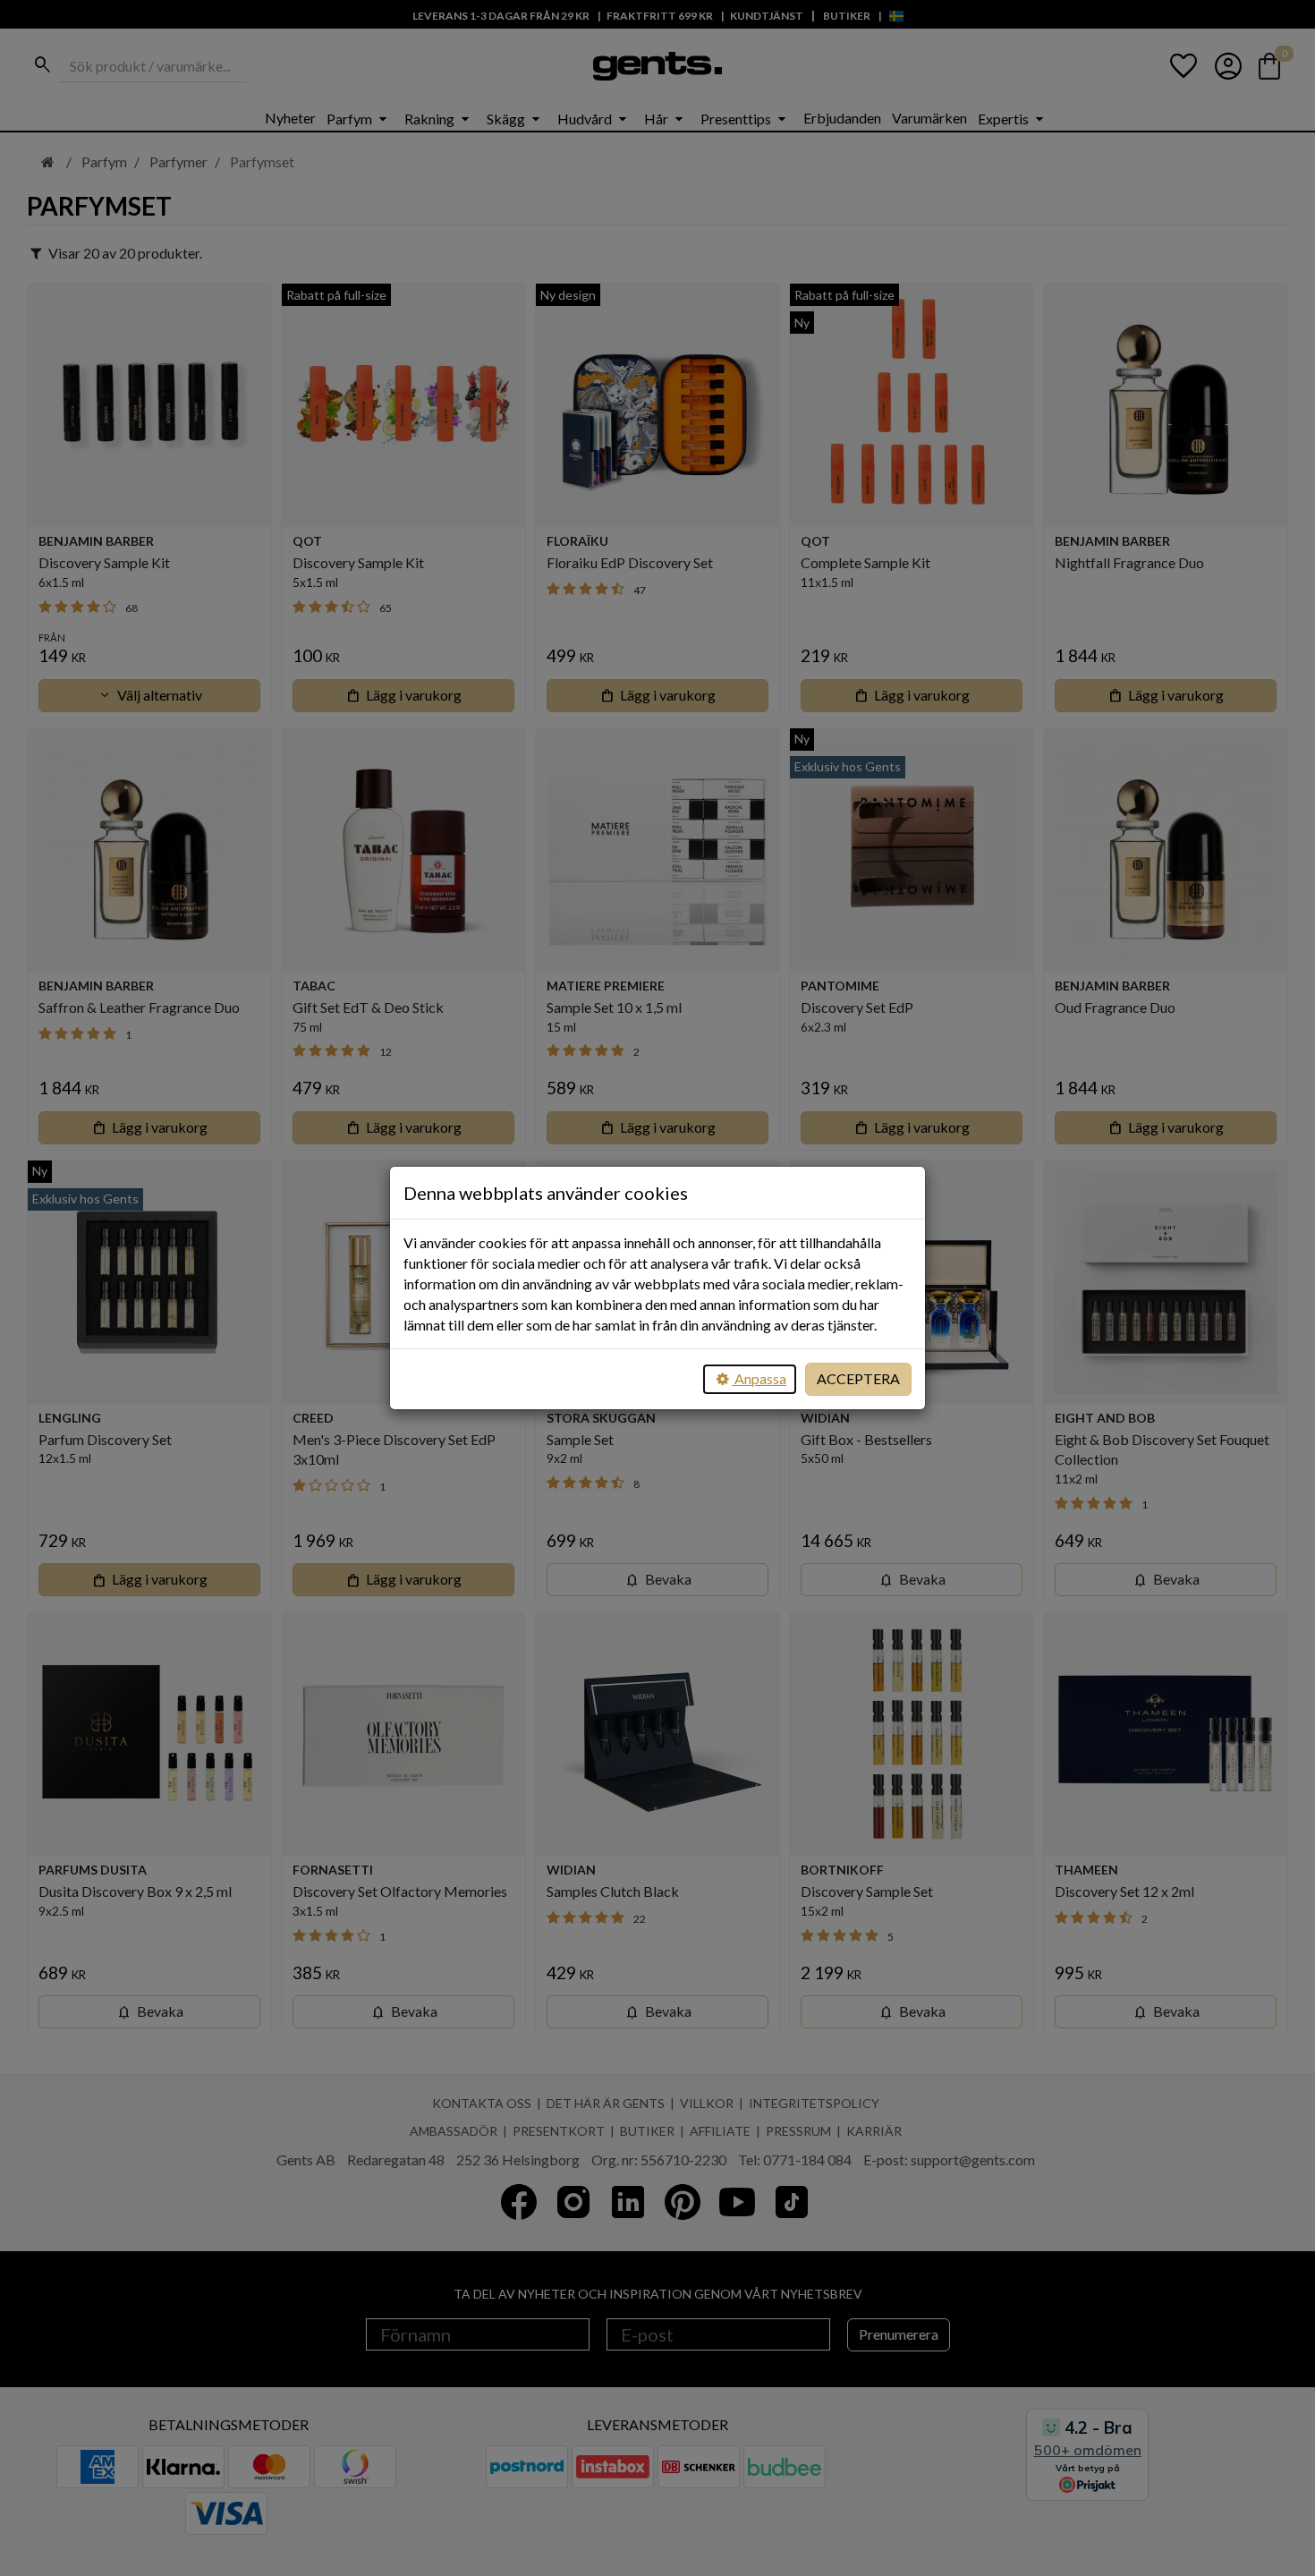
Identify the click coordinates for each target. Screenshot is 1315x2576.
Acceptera (858, 1378)
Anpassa (759, 1378)
